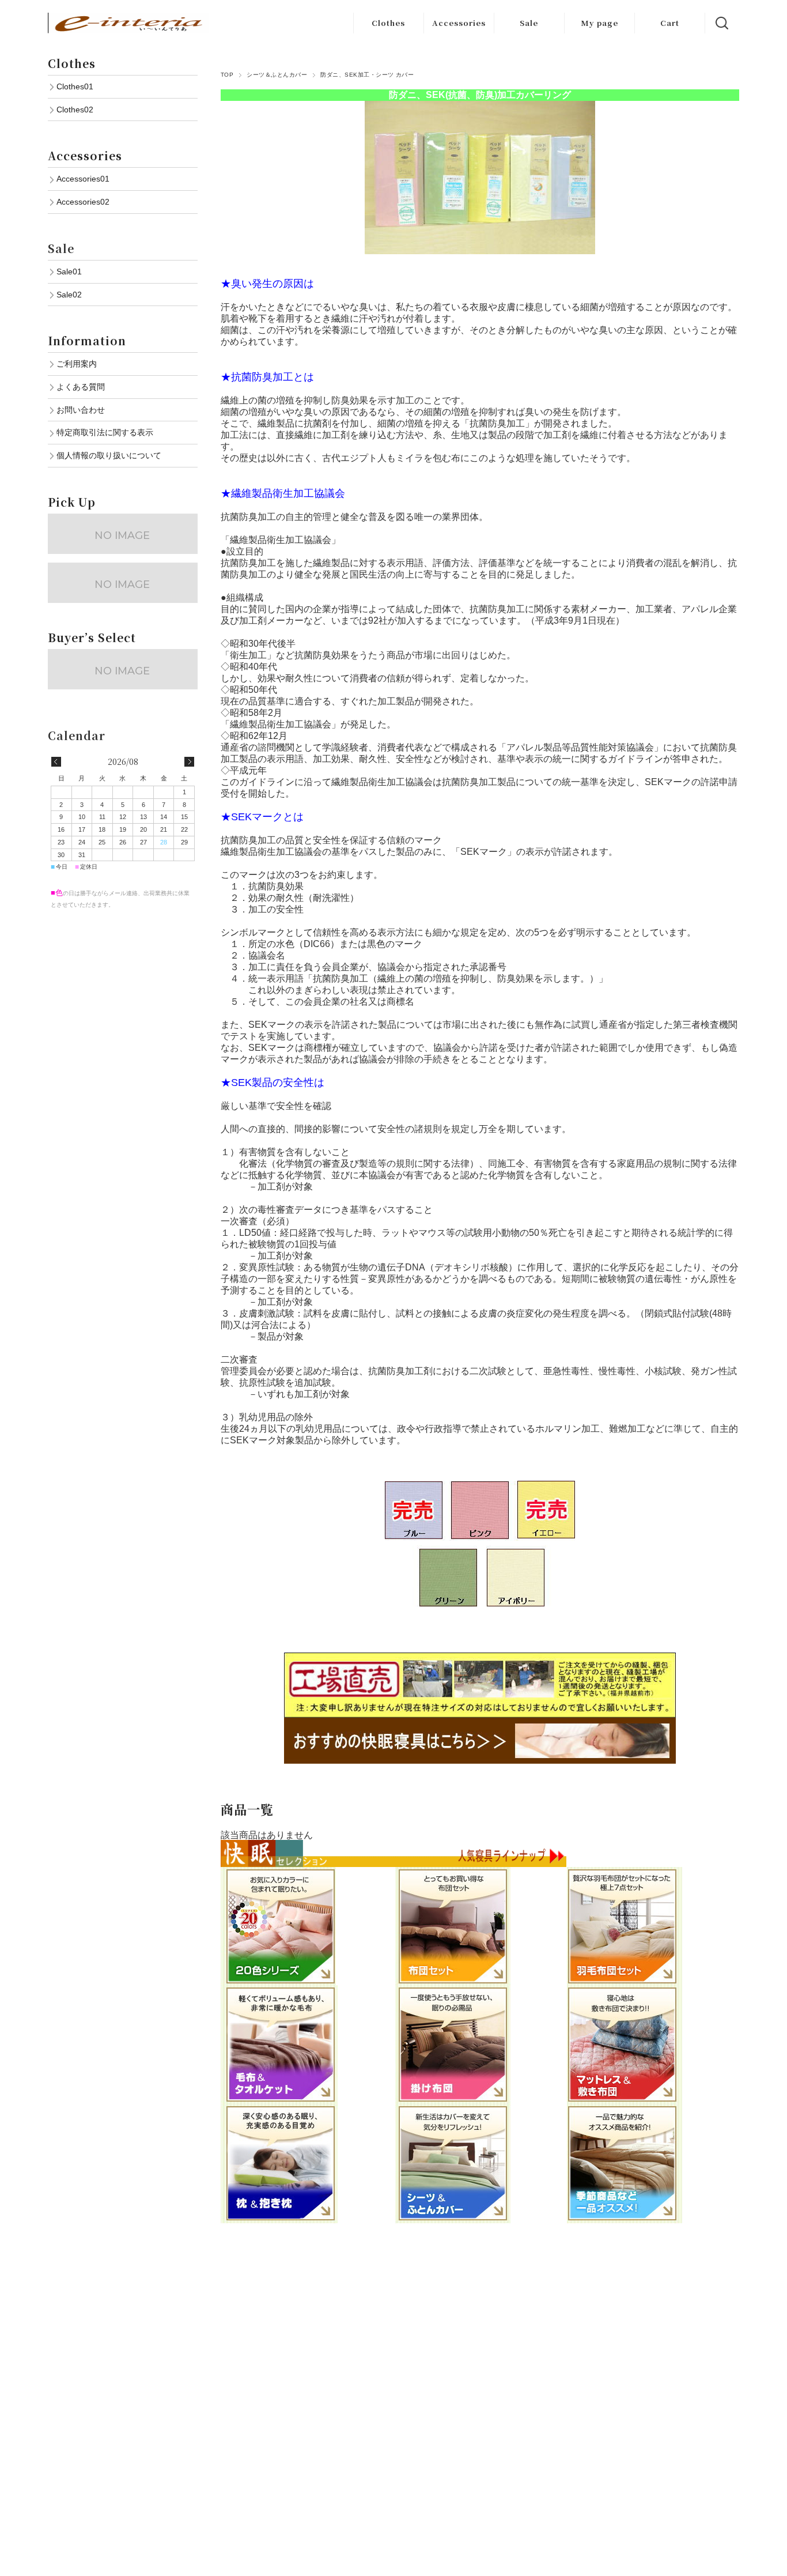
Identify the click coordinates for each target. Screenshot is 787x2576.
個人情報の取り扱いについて (109, 455)
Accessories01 (83, 179)
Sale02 (69, 295)
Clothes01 (75, 86)
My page (599, 23)
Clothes (388, 23)
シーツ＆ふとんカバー (277, 75)
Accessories (459, 23)
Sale (529, 23)
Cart (670, 23)
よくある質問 (81, 387)
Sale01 (69, 271)
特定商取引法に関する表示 (105, 432)
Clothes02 (75, 110)
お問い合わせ (81, 410)
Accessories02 (83, 202)
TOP (227, 75)
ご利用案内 (77, 364)
